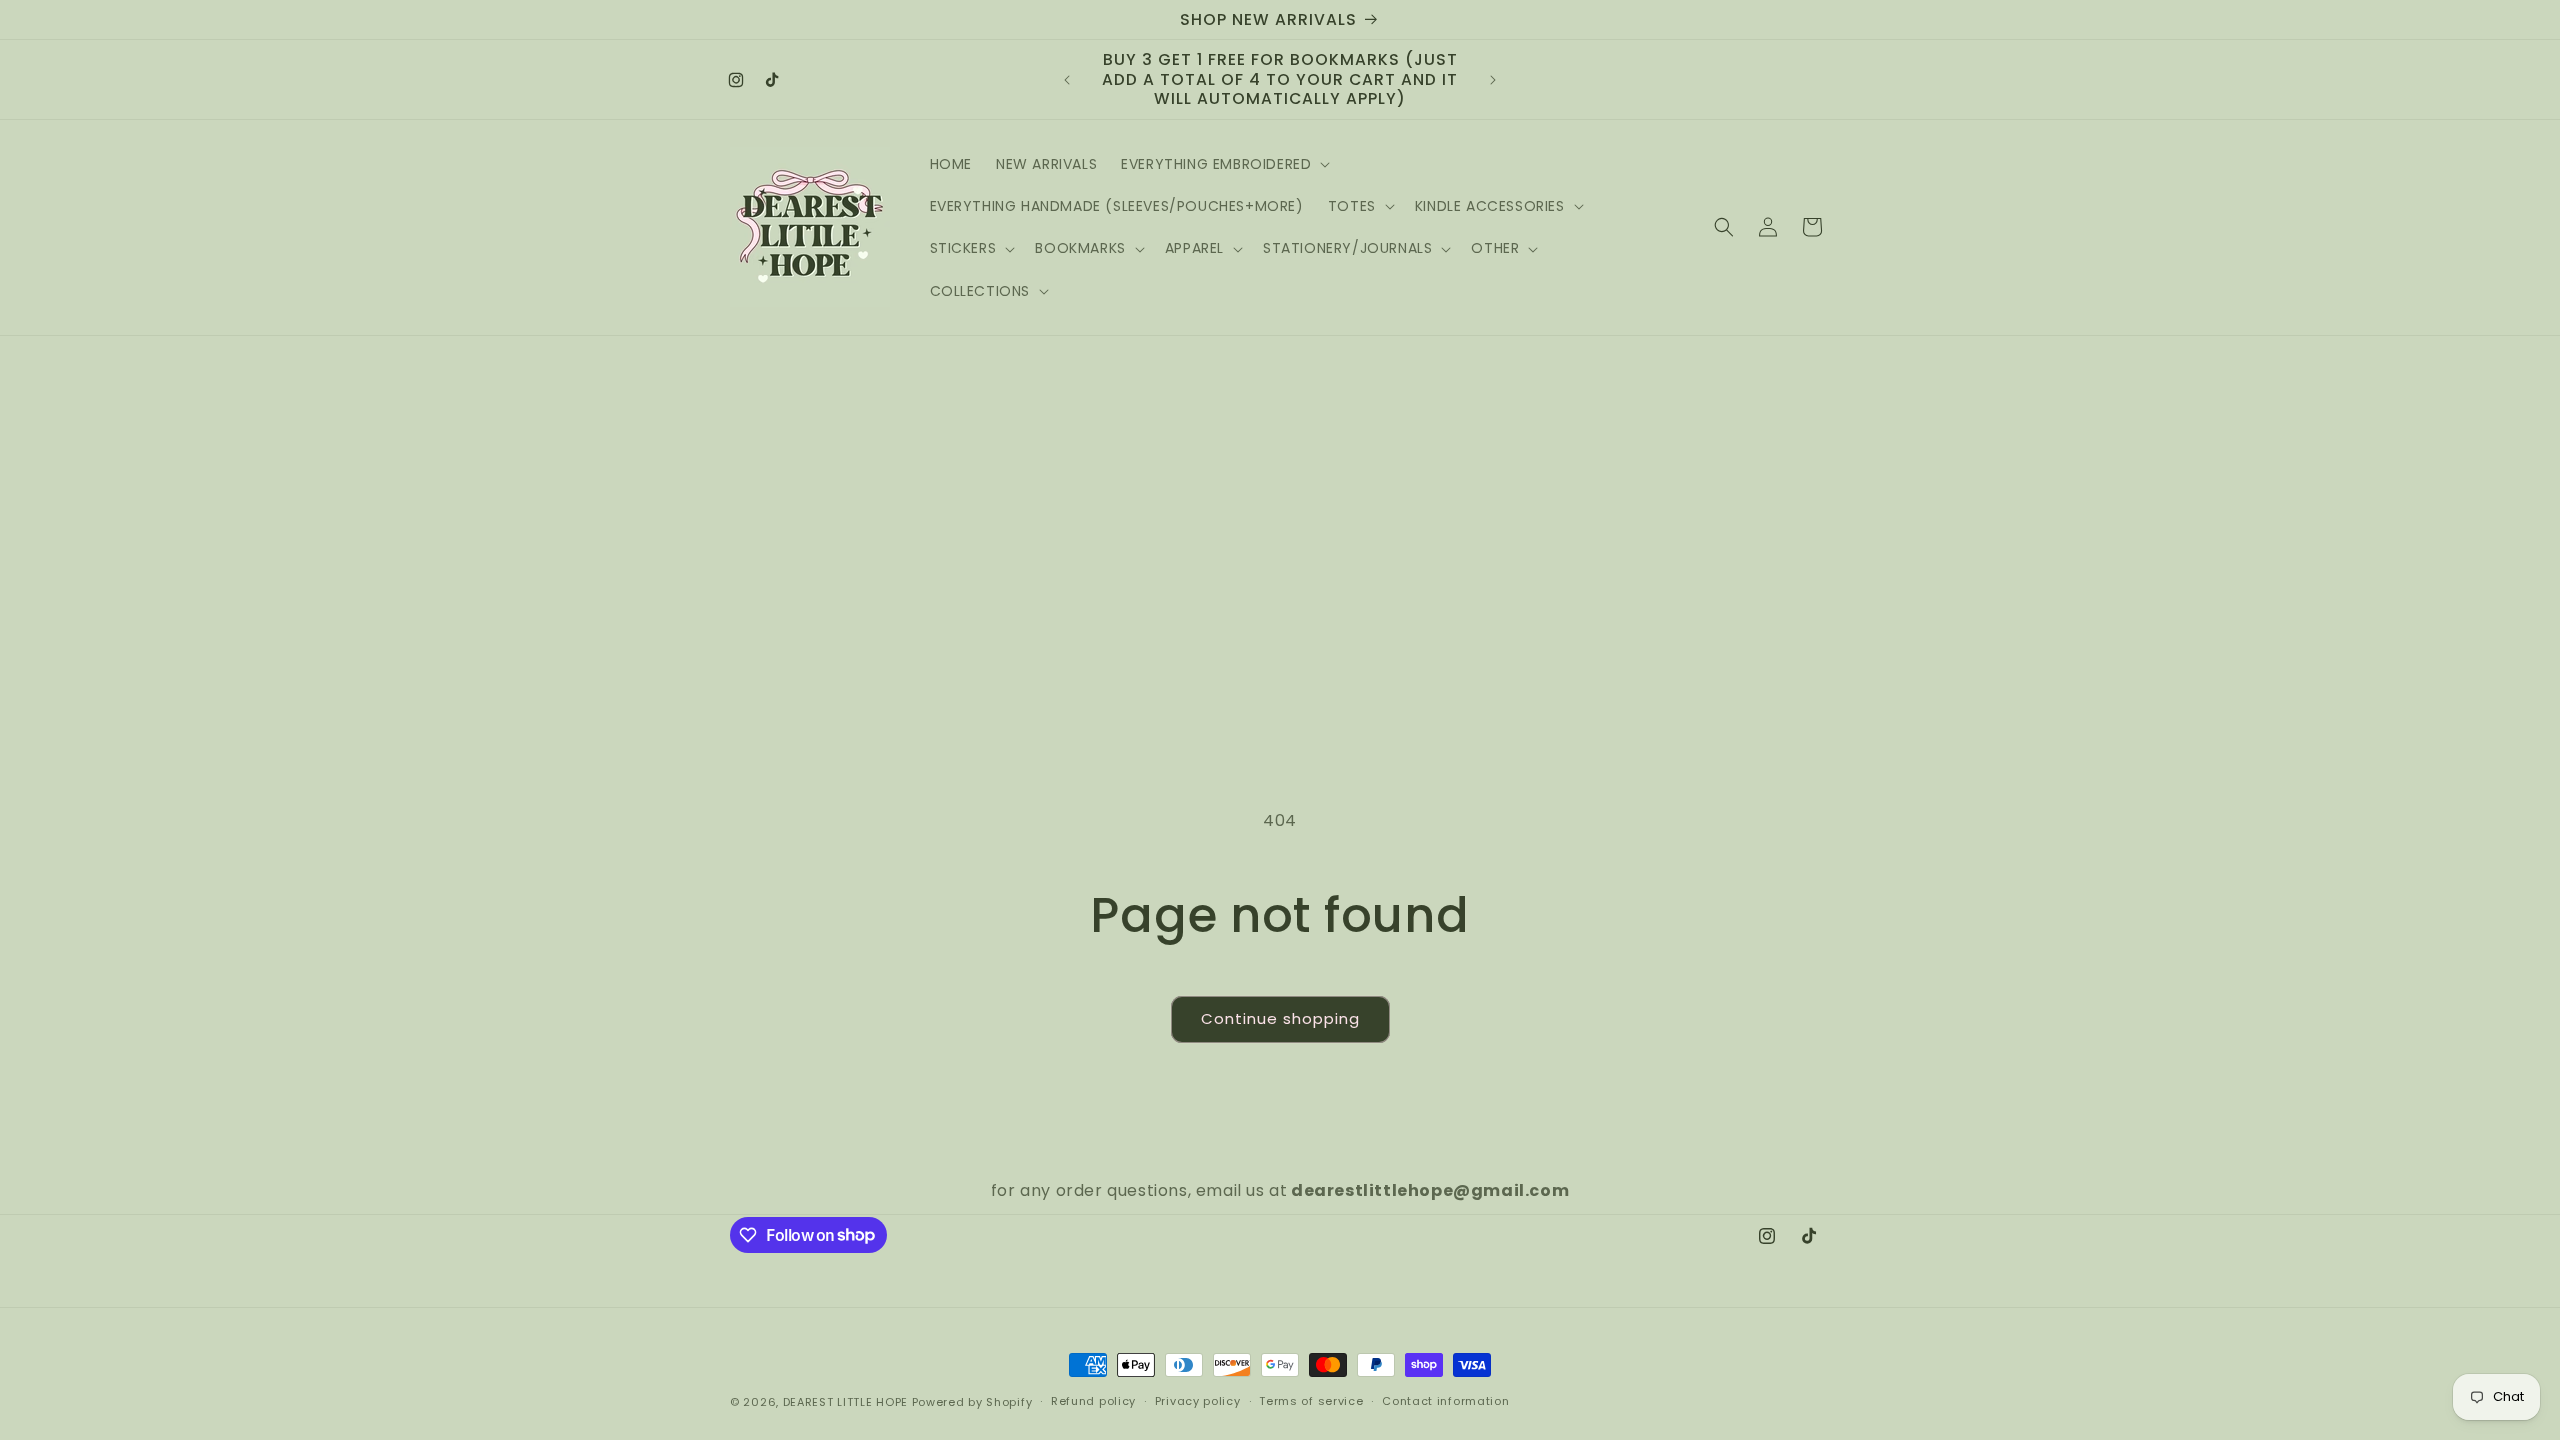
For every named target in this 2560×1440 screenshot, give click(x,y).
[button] (1223, 164)
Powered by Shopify (972, 1402)
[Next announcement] (1493, 80)
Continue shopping (1280, 1018)
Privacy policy (1198, 1401)
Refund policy (1093, 1401)
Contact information (1445, 1401)
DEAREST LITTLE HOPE (845, 1402)
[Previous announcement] (1067, 80)
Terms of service (1311, 1401)
